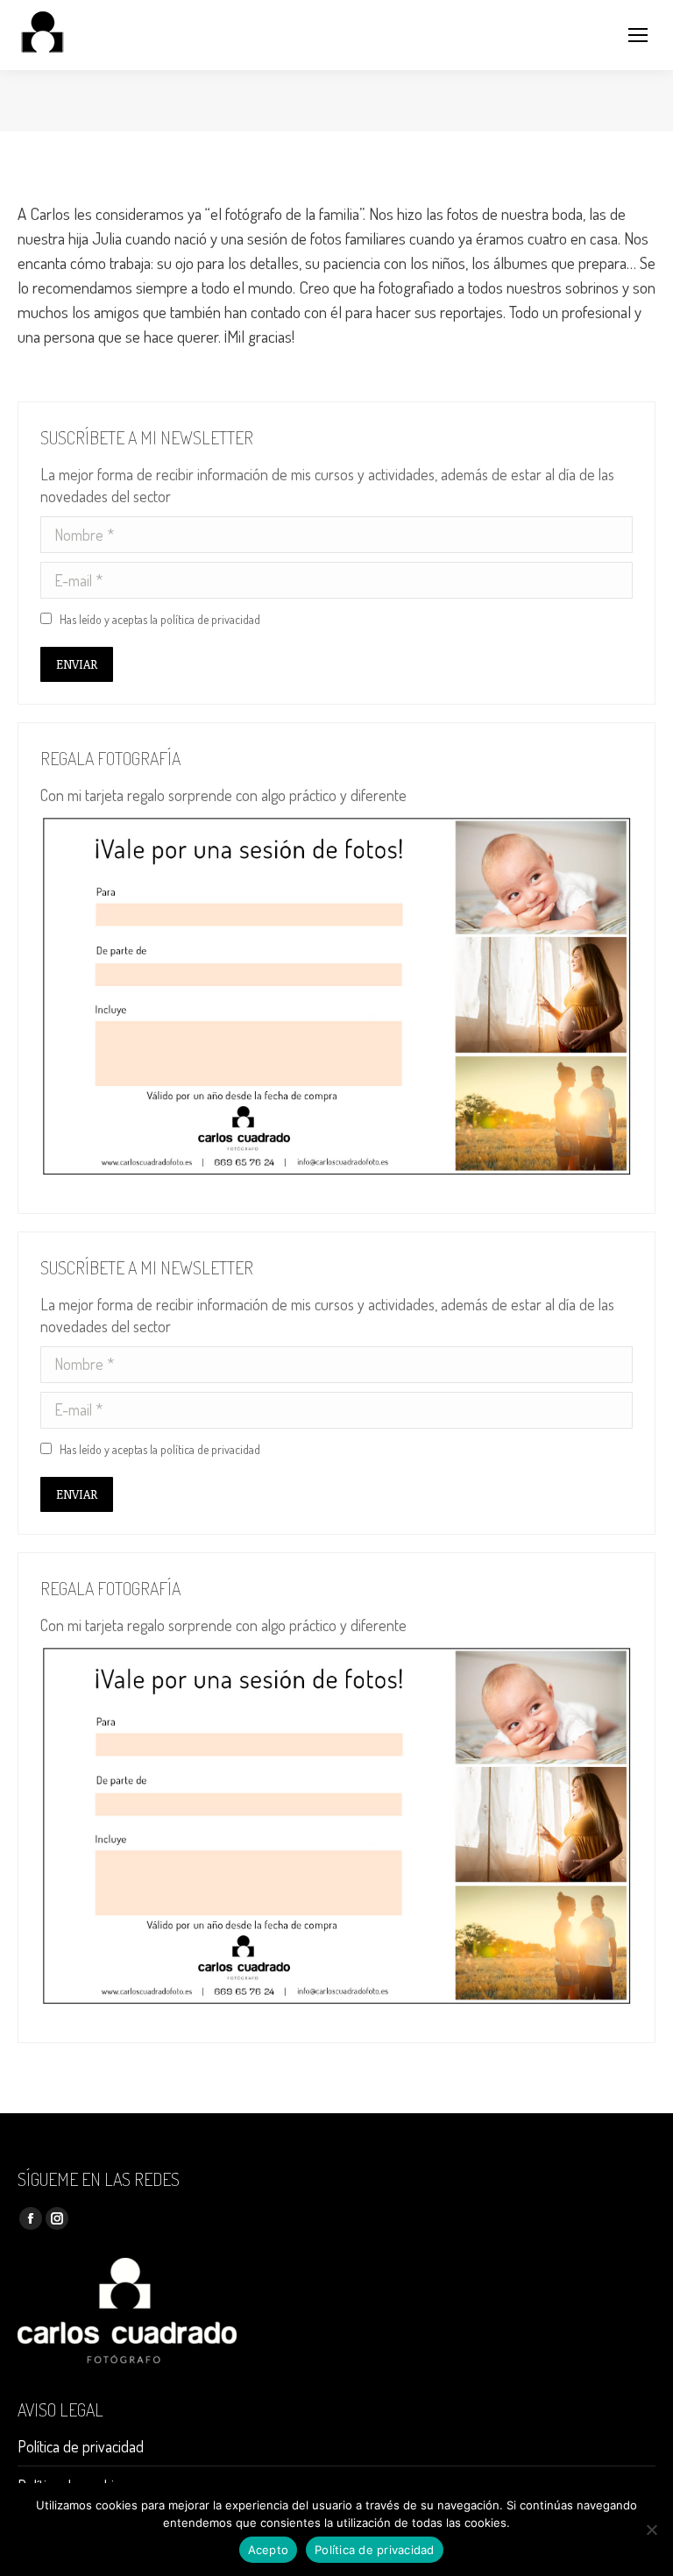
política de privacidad (210, 619)
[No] (651, 2530)
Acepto (269, 2550)
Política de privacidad (81, 2446)
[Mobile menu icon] (638, 35)
